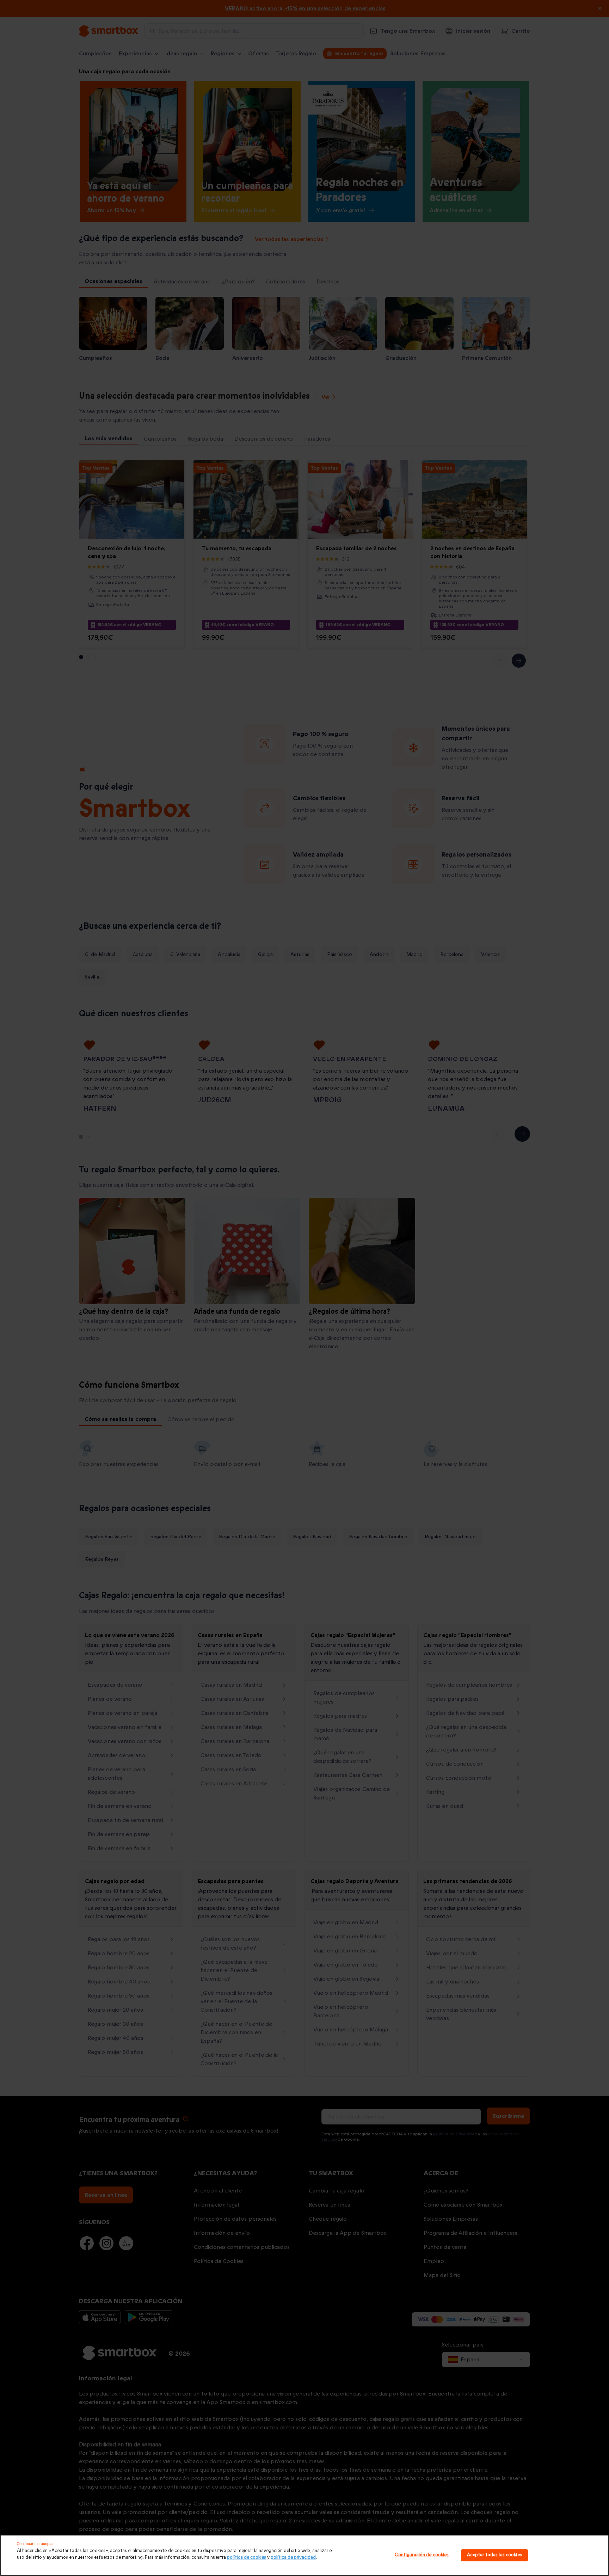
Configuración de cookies (422, 2555)
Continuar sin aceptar (35, 2544)
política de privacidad (293, 2557)
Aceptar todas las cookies (494, 2555)
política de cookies (247, 2557)
